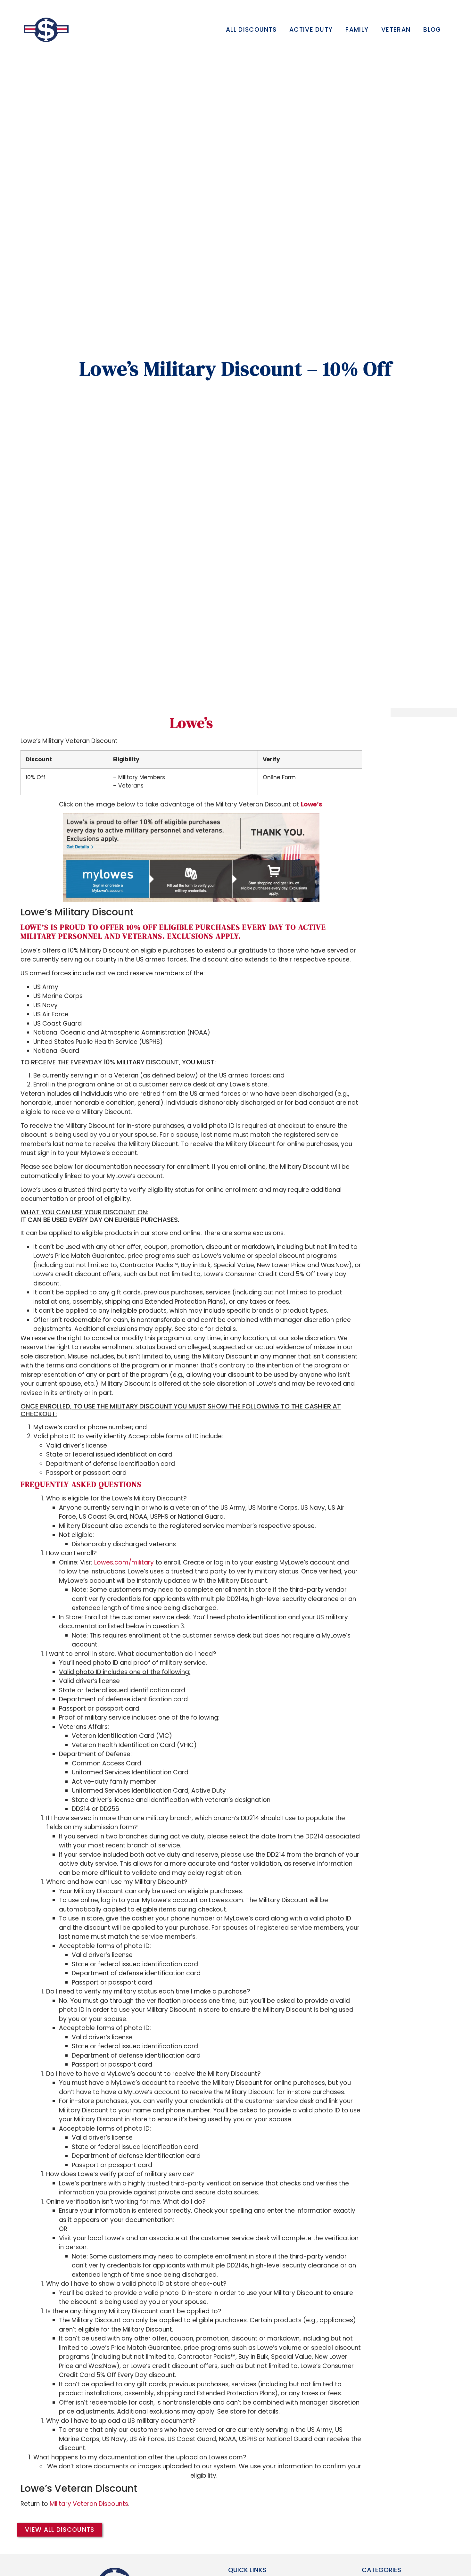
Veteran (396, 30)
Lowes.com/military (124, 1562)
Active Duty (311, 30)
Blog (432, 30)
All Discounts (251, 30)
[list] (191, 1019)
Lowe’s (191, 723)
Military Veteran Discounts (89, 2504)
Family (357, 30)
